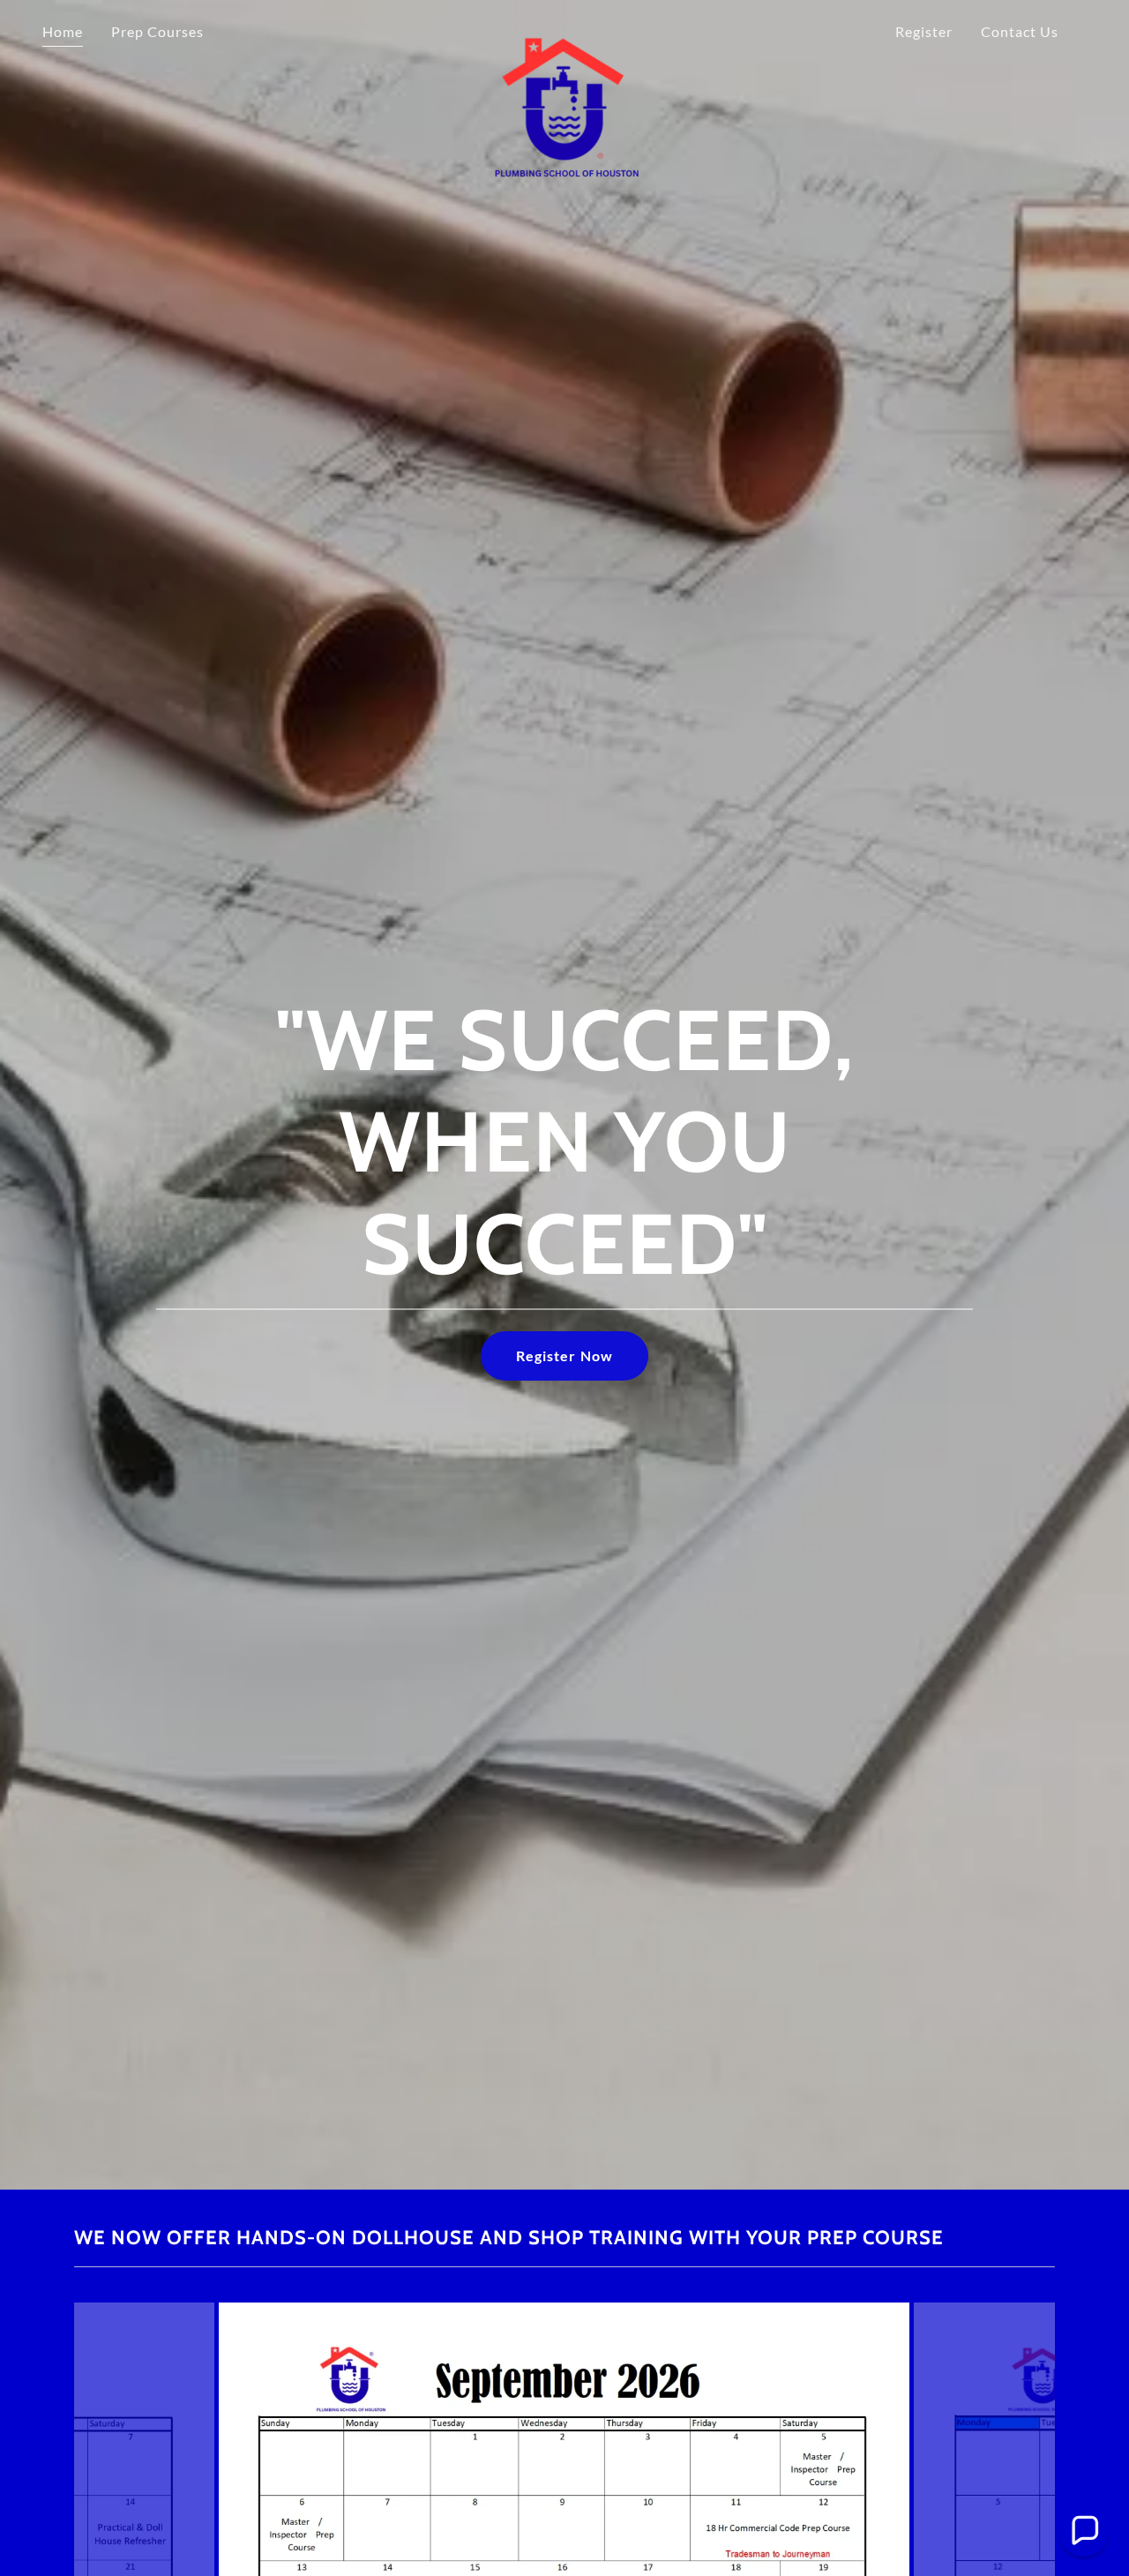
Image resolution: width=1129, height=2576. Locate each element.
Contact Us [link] (1020, 31)
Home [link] (63, 31)
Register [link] (924, 31)
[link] (565, 28)
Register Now (564, 1355)
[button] (1084, 2531)
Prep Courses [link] (157, 31)
